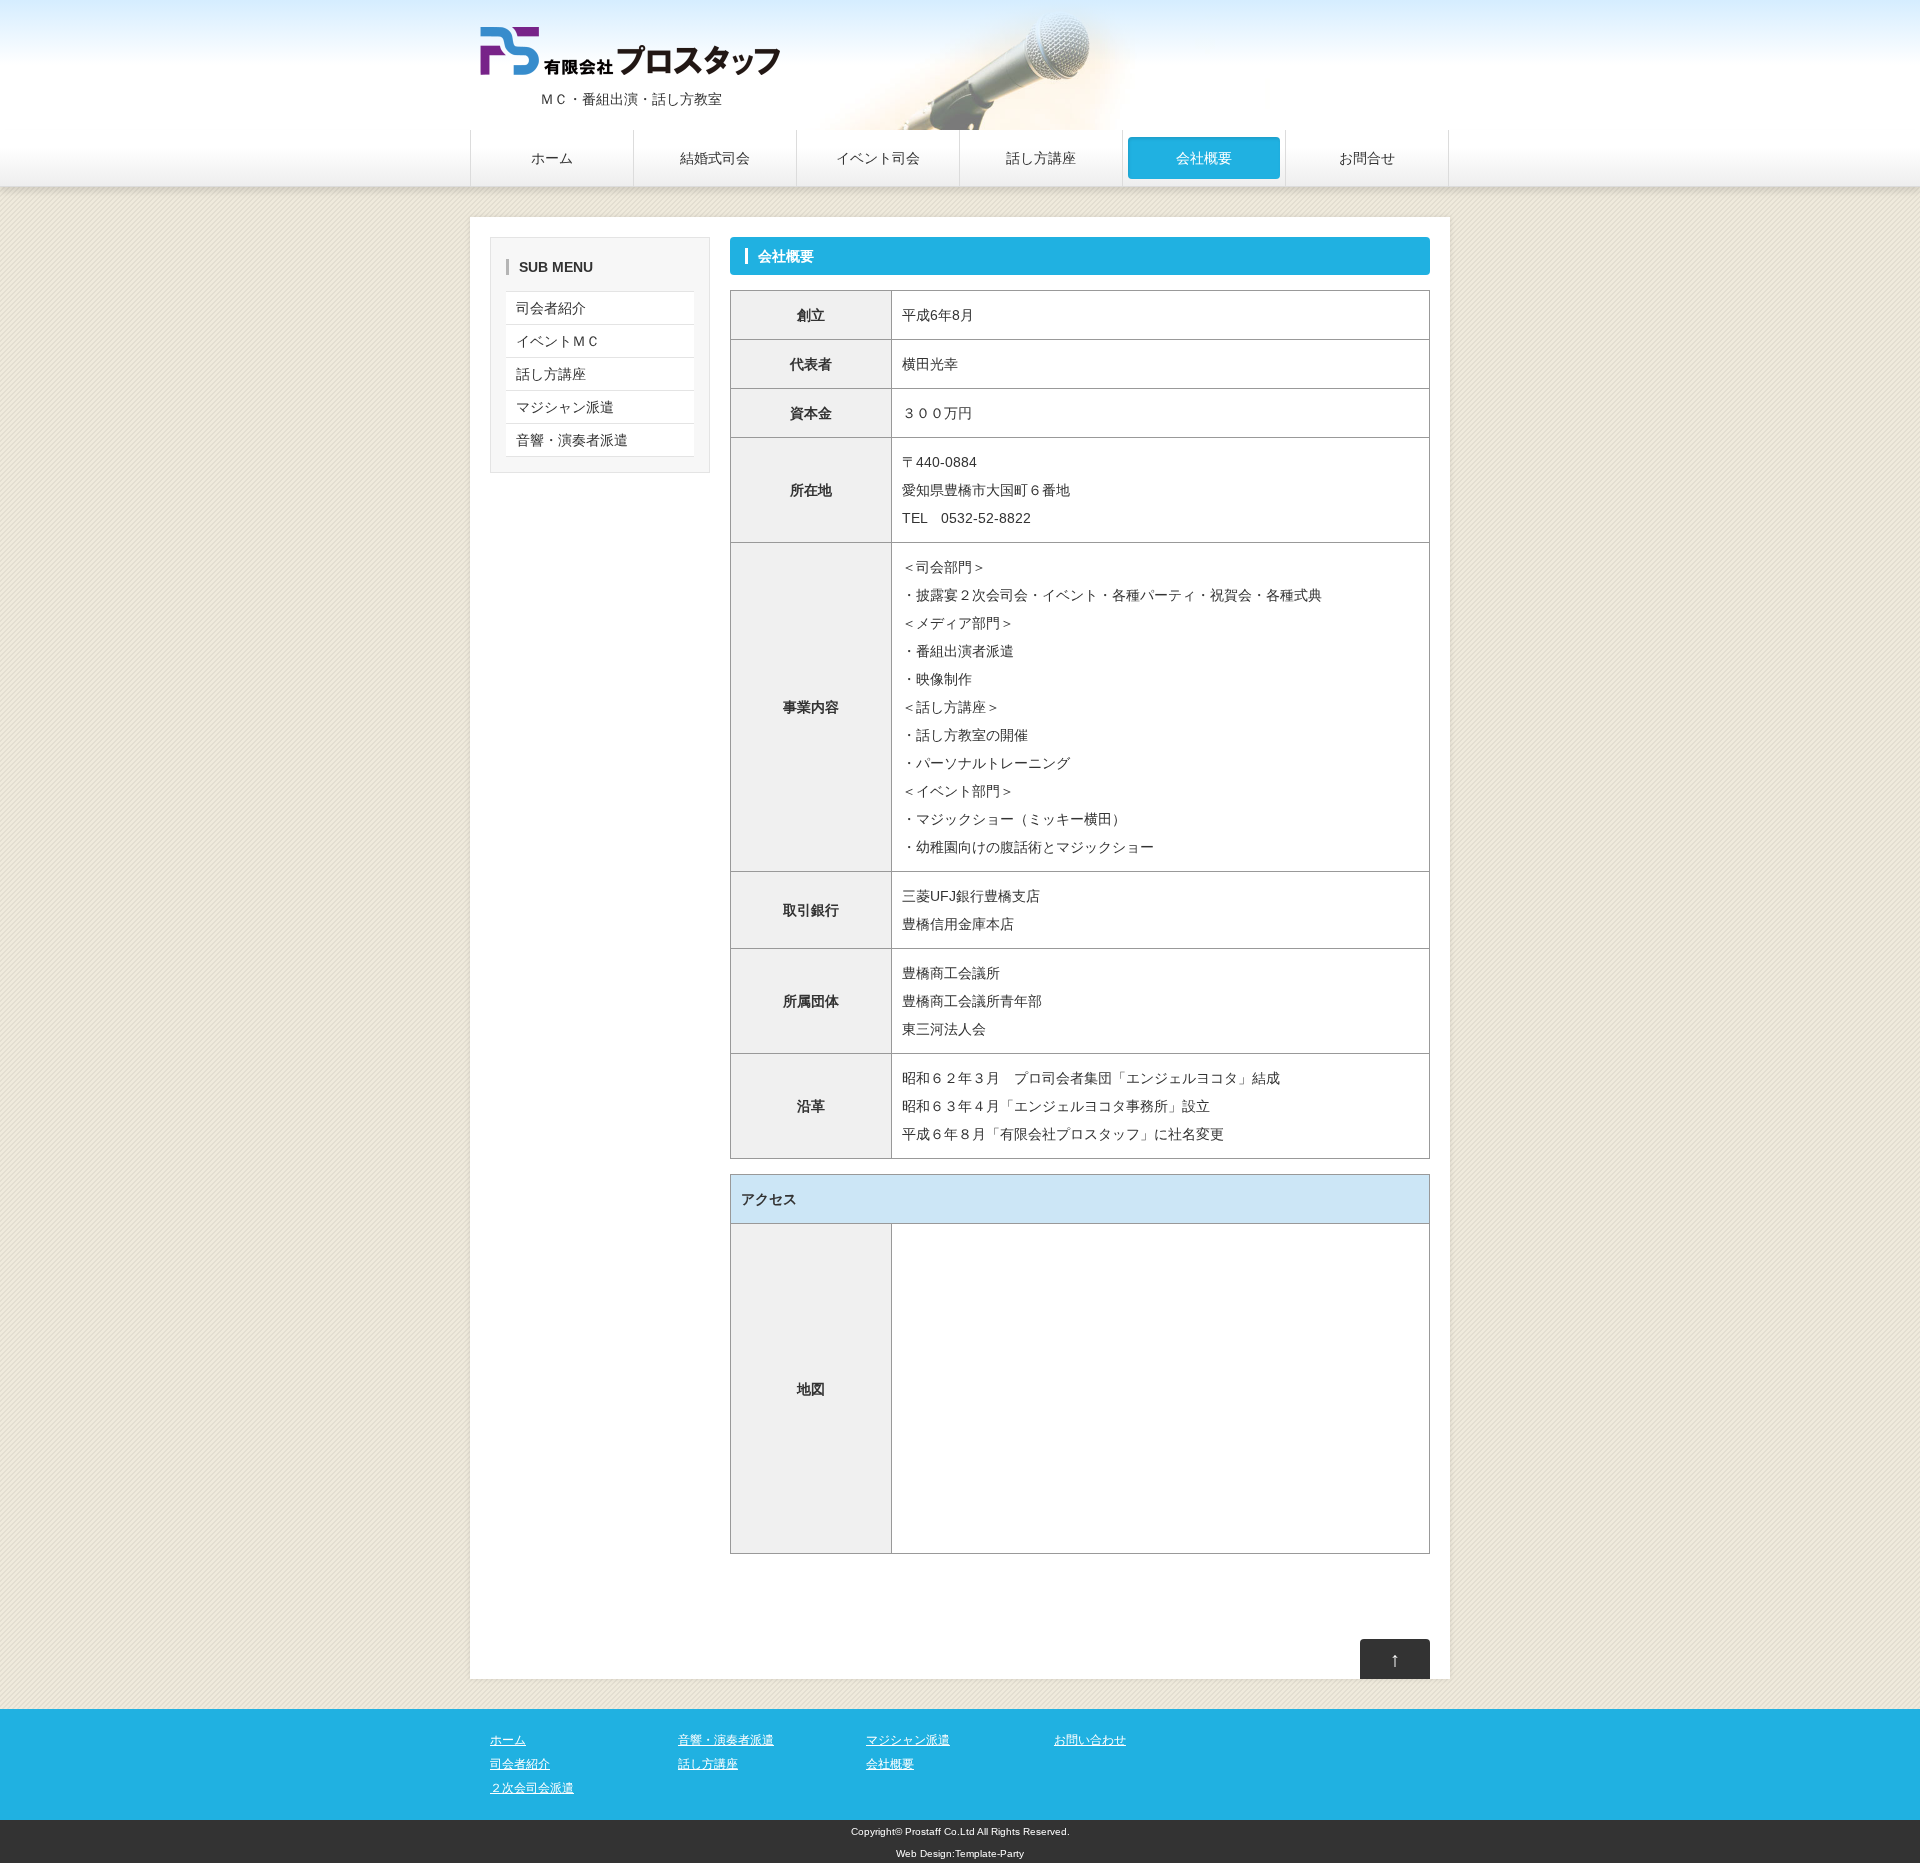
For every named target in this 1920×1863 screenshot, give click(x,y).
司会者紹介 (551, 308)
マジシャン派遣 (565, 407)
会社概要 (1204, 158)
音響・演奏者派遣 (572, 440)
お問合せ (1367, 158)
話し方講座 (1041, 158)
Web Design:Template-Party (960, 1853)
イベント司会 (878, 158)
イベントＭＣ (558, 341)
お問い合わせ (1090, 1740)
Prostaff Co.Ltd (940, 1831)
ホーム (552, 158)
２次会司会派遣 (532, 1788)
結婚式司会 (715, 158)
